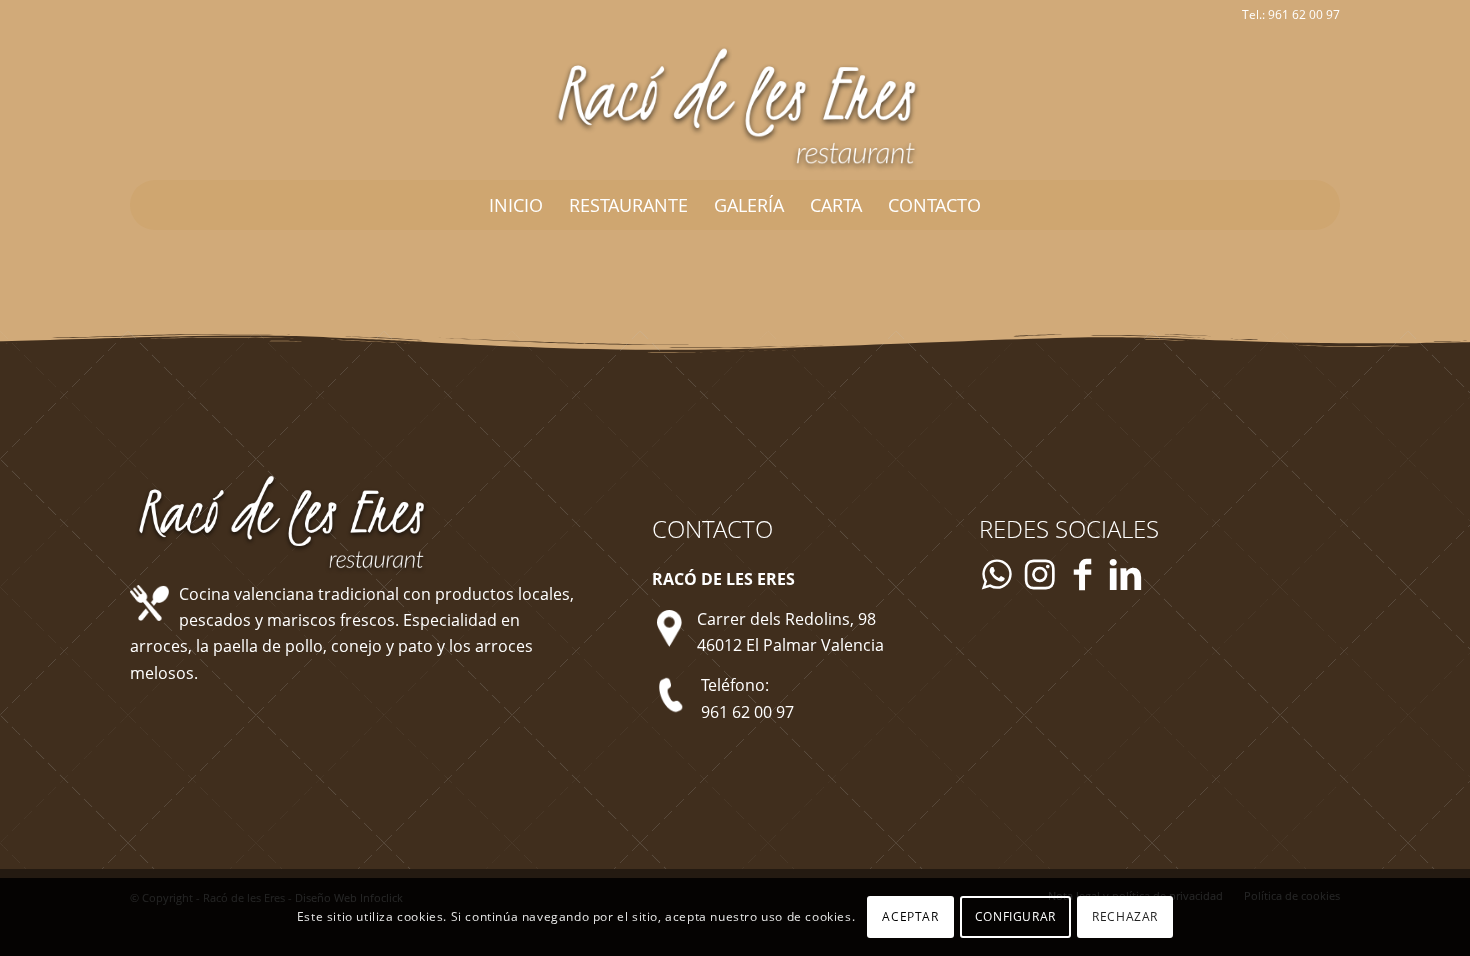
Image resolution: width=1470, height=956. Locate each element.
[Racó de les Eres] (735, 105)
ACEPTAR (910, 916)
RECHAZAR (1125, 916)
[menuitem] (516, 205)
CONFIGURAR (1015, 916)
